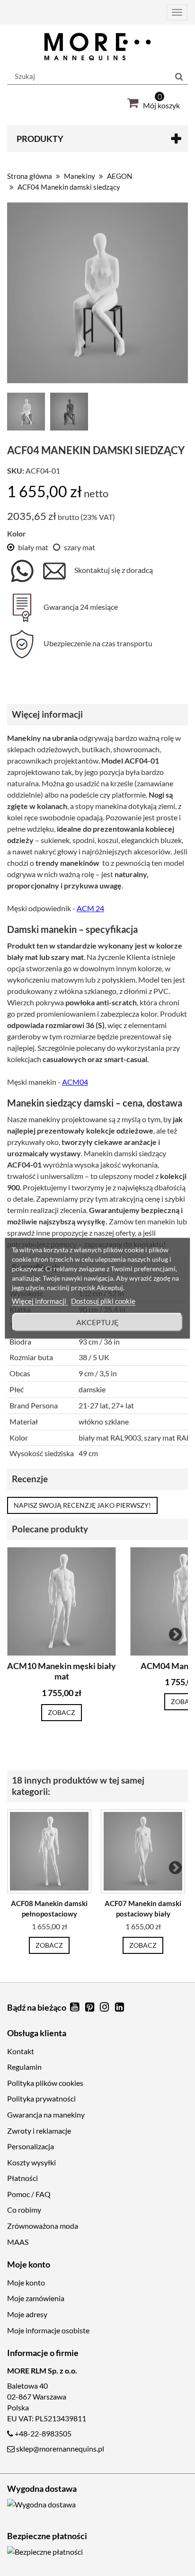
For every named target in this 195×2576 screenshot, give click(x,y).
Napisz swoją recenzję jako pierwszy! (82, 1505)
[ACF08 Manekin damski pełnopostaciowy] (49, 1851)
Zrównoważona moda (43, 2226)
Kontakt (21, 2051)
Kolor (17, 533)
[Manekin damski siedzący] (28, 413)
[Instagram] (106, 2008)
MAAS (18, 2242)
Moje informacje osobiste (48, 2330)
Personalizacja (31, 2146)
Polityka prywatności (41, 2098)
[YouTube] (75, 2008)
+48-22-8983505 (43, 2433)
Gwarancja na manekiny (46, 2114)
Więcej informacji (40, 1301)
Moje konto (26, 2282)
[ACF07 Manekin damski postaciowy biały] (143, 1851)
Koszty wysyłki (31, 2162)
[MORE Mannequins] (97, 47)
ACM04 (75, 1082)
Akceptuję (97, 1322)
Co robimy (24, 2210)
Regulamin (24, 2067)
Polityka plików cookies (45, 2083)
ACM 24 (90, 908)
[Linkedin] (120, 2008)
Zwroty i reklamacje (39, 2131)
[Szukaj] (179, 77)
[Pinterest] (90, 2008)
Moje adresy (27, 2314)
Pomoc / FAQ (29, 2194)
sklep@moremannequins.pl (60, 2449)
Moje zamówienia (36, 2298)
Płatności (22, 2178)
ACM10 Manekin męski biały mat (62, 1671)
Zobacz (62, 1712)
